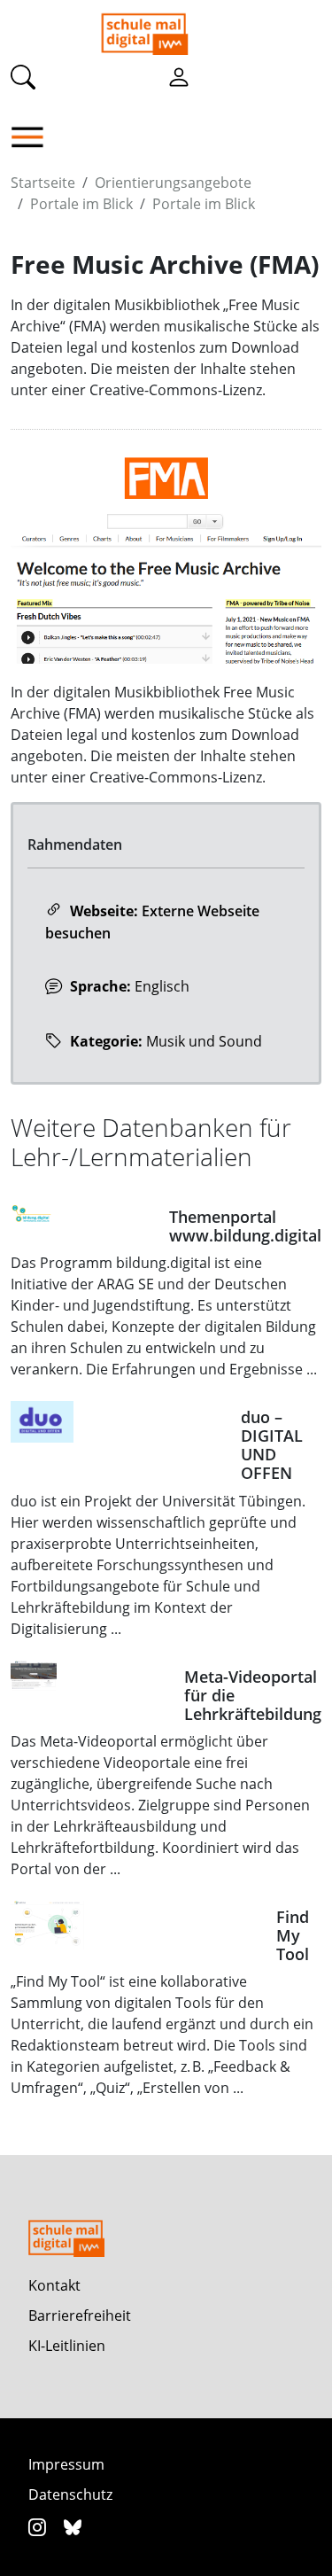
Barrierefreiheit (80, 2315)
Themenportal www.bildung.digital (245, 1226)
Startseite (43, 183)
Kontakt (54, 2285)
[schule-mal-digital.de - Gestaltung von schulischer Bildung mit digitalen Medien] (212, 27)
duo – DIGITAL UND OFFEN (272, 1445)
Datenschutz (70, 2494)
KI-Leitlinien (67, 2346)
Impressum (66, 2464)
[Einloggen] (179, 76)
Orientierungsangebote (173, 183)
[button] (32, 137)
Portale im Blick (81, 204)
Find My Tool (293, 1935)
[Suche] (23, 76)
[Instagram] (39, 2527)
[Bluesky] (73, 2527)
